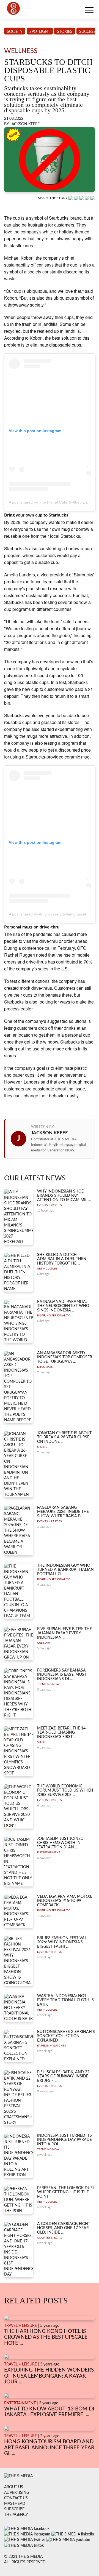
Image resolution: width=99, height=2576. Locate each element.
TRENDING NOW (48, 1684)
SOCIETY (15, 32)
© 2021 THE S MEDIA (23, 2557)
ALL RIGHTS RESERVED (25, 2562)
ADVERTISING (17, 2493)
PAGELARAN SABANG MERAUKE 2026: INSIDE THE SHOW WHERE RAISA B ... (63, 1512)
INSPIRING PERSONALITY (53, 1316)
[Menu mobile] (89, 11)
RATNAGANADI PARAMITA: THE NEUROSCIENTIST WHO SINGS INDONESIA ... (63, 1306)
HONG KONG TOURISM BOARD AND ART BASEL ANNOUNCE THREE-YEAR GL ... (49, 2448)
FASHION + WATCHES (51, 2046)
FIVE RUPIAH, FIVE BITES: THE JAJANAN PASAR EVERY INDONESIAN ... (64, 1633)
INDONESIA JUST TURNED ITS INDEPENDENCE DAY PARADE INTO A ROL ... (64, 2140)
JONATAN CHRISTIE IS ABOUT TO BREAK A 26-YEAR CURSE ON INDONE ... (64, 1437)
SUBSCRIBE (14, 2509)
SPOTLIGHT (40, 32)
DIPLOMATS (45, 1367)
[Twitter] (88, 198)
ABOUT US (14, 2487)
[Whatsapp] (71, 198)
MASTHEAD (15, 2504)
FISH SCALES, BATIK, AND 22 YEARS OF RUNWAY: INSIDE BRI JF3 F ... (63, 2076)
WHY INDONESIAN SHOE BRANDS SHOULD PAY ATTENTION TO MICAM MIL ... (64, 1196)
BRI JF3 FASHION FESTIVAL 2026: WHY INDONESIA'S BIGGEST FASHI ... (62, 1942)
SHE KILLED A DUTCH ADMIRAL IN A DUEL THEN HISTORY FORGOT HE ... (62, 1259)
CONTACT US (16, 2498)
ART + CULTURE (47, 1269)
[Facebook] (77, 198)
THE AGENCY (16, 2515)
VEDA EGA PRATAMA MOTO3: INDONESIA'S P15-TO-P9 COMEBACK (65, 1901)
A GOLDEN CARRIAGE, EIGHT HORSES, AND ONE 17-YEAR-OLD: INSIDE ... (64, 2228)
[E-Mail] (93, 198)
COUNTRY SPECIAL (50, 2238)
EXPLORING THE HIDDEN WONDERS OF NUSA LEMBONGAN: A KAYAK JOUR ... (49, 2376)
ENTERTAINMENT (49, 1853)
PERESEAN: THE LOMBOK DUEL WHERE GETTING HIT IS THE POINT (66, 2192)
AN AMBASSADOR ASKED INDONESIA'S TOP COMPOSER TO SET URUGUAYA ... (65, 1357)
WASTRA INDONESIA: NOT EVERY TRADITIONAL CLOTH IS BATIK (65, 2000)
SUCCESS (87, 32)
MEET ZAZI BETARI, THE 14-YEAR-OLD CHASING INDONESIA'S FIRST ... (62, 1733)
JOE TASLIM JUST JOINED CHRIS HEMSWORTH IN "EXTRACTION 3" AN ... (60, 1843)
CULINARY (44, 1643)
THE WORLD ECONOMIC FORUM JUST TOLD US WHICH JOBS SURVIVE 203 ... (65, 1791)
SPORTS (42, 1447)
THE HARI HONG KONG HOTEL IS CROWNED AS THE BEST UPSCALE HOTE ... (46, 2337)
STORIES (65, 32)
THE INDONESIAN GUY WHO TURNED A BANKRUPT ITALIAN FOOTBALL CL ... (65, 1570)
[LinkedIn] (82, 198)
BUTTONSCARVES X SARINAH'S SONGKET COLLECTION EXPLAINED (66, 2036)
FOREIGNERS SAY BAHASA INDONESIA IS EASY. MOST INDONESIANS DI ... (62, 1675)
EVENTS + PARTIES (49, 1205)
